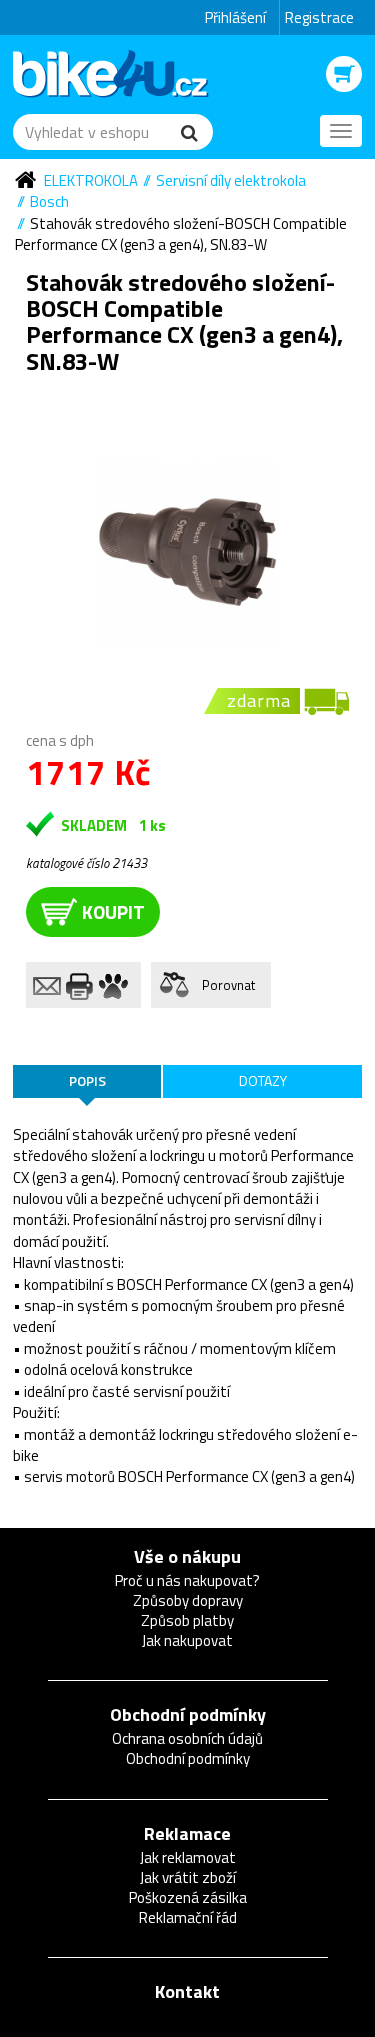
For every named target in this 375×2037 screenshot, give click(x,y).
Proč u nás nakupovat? (187, 1580)
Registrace (319, 17)
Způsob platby (187, 1620)
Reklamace (187, 1833)
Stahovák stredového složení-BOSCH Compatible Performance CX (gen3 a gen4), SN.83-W (181, 234)
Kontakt (187, 1991)
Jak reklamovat (188, 1857)
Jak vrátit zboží (188, 1877)
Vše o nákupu (187, 1556)
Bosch (49, 201)
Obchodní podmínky (188, 1714)
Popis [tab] (87, 1080)
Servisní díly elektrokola (231, 180)
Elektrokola (91, 180)
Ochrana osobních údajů (187, 1738)
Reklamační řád (188, 1917)
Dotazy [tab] (263, 1080)
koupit (113, 911)
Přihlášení (235, 17)
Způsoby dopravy (188, 1600)
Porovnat (228, 985)
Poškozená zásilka (188, 1897)
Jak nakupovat (187, 1640)
